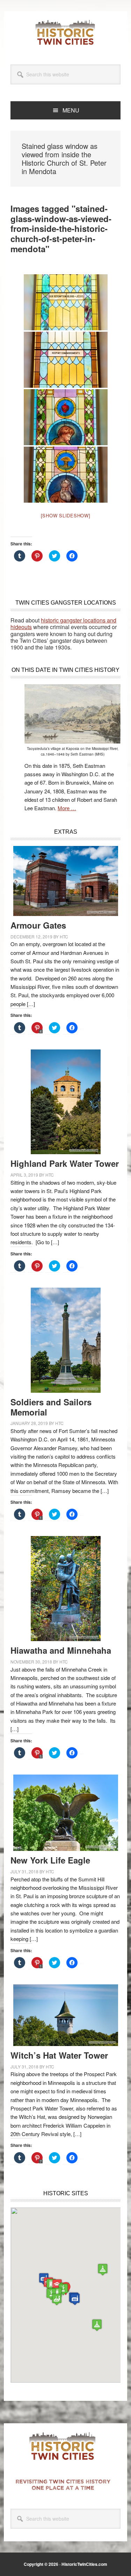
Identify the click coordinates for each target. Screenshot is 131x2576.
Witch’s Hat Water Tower (59, 2055)
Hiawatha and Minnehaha (61, 1650)
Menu (71, 110)
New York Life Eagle (50, 1860)
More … (67, 808)
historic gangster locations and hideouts (63, 624)
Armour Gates (38, 925)
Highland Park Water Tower (65, 1163)
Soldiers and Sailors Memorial (51, 1407)
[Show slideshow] (66, 515)
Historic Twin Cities (66, 32)
